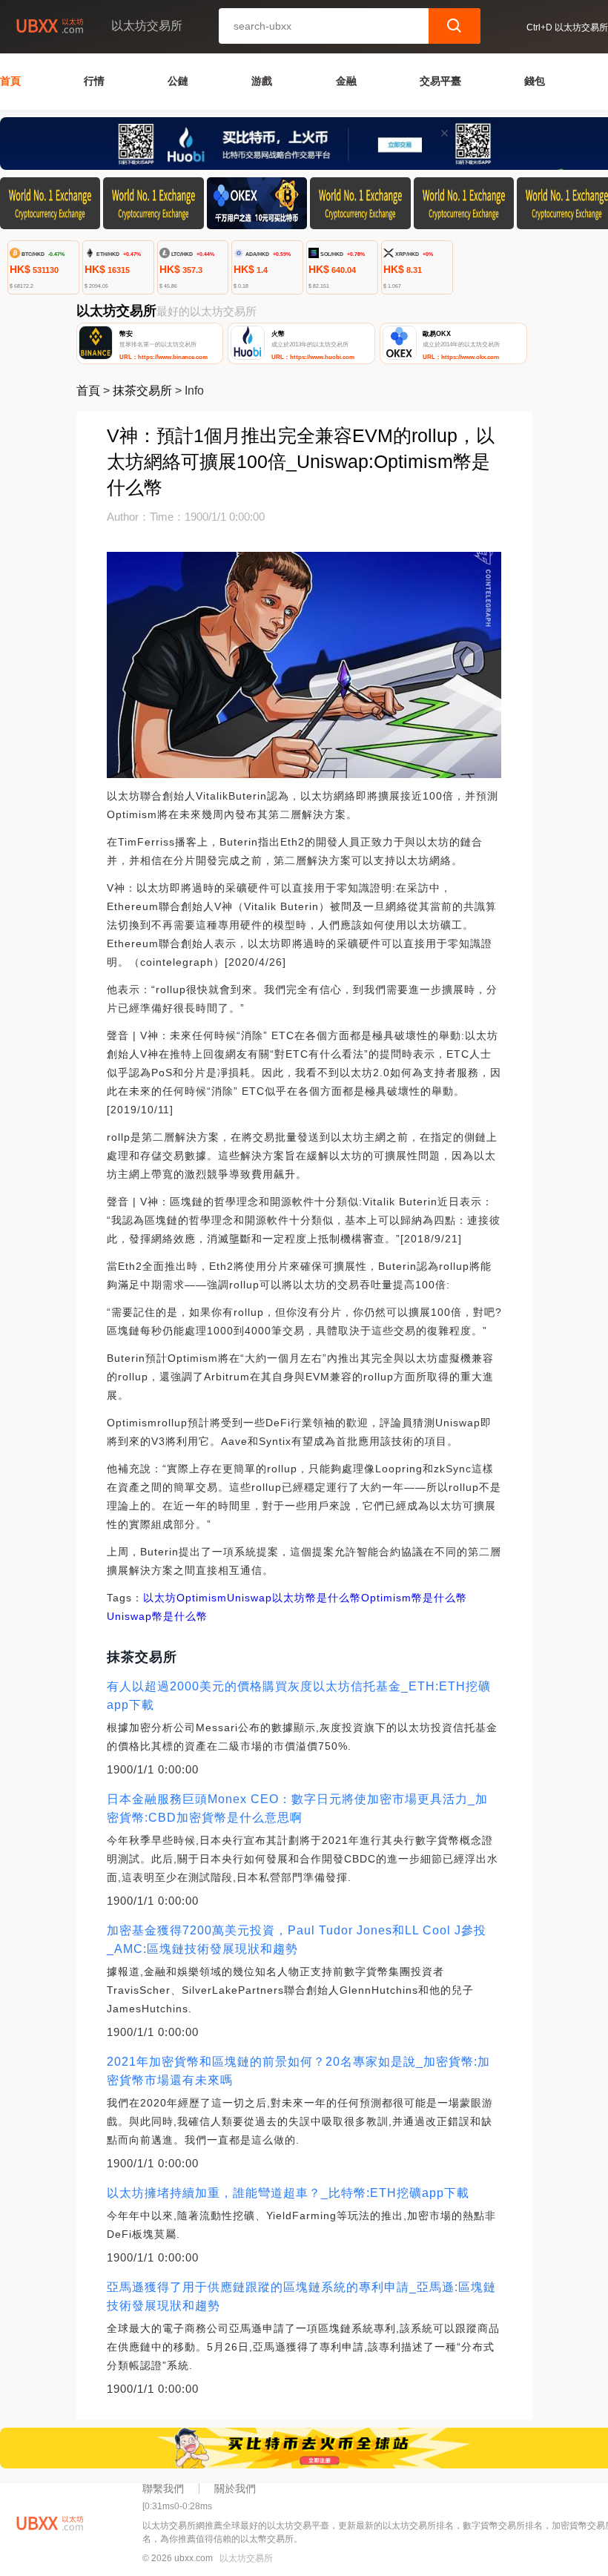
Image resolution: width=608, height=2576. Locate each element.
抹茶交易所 (142, 391)
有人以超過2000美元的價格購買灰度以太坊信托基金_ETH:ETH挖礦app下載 (299, 1696)
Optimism (202, 1598)
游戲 (262, 81)
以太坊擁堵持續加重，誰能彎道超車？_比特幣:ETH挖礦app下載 (288, 2193)
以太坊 (160, 1598)
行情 (94, 81)
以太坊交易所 (246, 2558)
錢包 (535, 81)
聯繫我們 (163, 2488)
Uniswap (250, 1598)
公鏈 (178, 81)
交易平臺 (440, 81)
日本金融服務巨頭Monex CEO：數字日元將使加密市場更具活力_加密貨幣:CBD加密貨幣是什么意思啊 (297, 1808)
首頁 (10, 81)
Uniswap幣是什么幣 (157, 1616)
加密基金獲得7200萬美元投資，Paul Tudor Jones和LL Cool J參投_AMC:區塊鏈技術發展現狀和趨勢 (297, 1940)
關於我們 (235, 2488)
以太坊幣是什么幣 (317, 1598)
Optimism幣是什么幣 (414, 1598)
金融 (346, 81)
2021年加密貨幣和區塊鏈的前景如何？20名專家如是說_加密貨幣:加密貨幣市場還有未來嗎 (298, 2071)
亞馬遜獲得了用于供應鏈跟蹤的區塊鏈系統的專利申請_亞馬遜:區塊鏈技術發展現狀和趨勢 (301, 2296)
